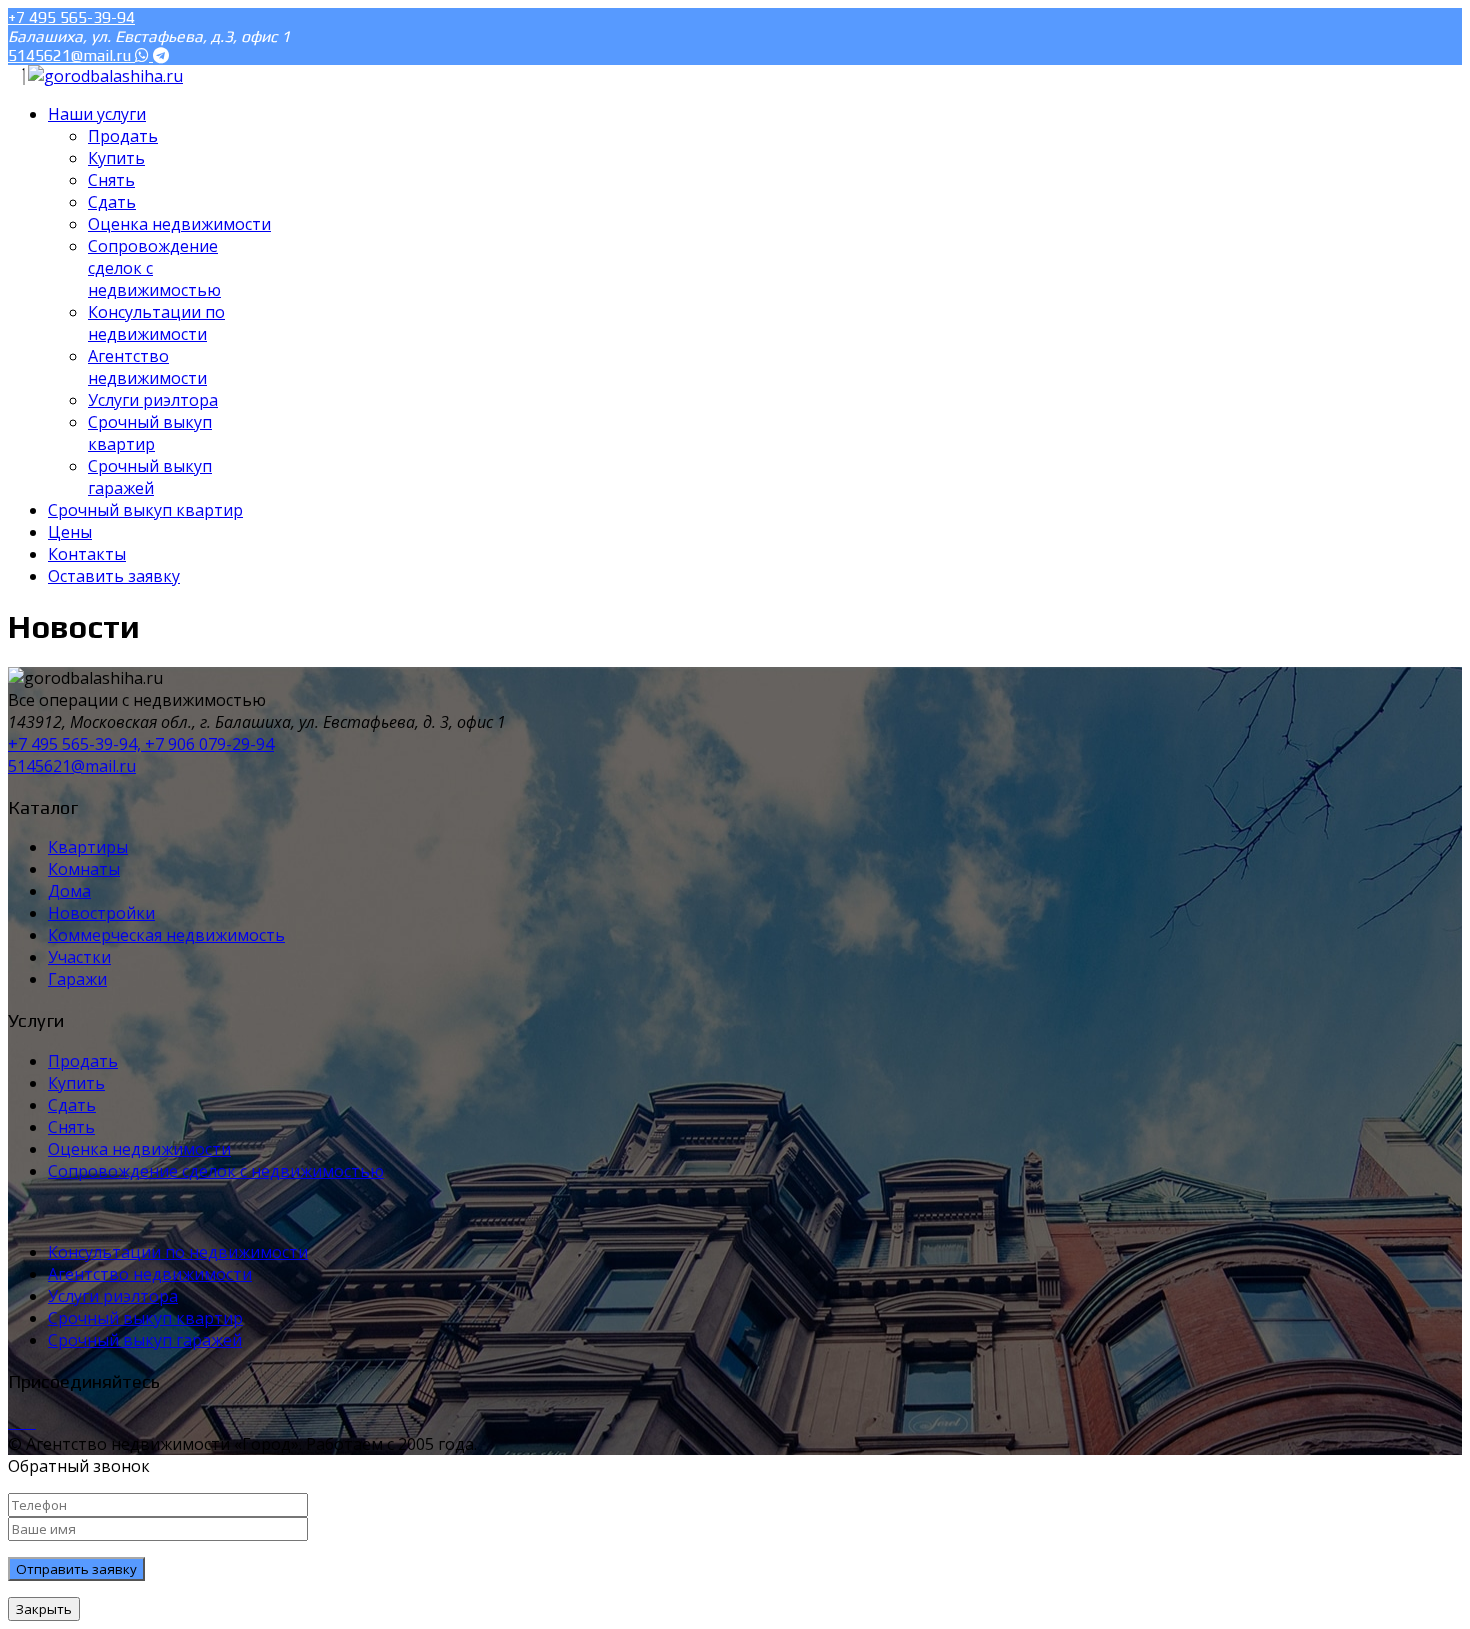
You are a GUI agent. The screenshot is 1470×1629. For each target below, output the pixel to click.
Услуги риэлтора (113, 1296)
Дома (69, 891)
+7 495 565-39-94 (71, 17)
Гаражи (77, 979)
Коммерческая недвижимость (166, 935)
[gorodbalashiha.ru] (105, 76)
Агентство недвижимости (150, 1274)
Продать (83, 1061)
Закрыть (44, 1609)
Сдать (72, 1105)
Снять (71, 1127)
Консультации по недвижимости (178, 1252)
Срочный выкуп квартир (145, 1318)
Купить (76, 1083)
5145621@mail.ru (71, 55)
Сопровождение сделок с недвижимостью (216, 1171)
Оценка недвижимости (139, 1149)
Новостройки (101, 913)
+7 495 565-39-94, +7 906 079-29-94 (141, 744)
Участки (79, 957)
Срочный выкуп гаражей (145, 1340)
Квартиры (88, 847)
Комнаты (84, 869)
